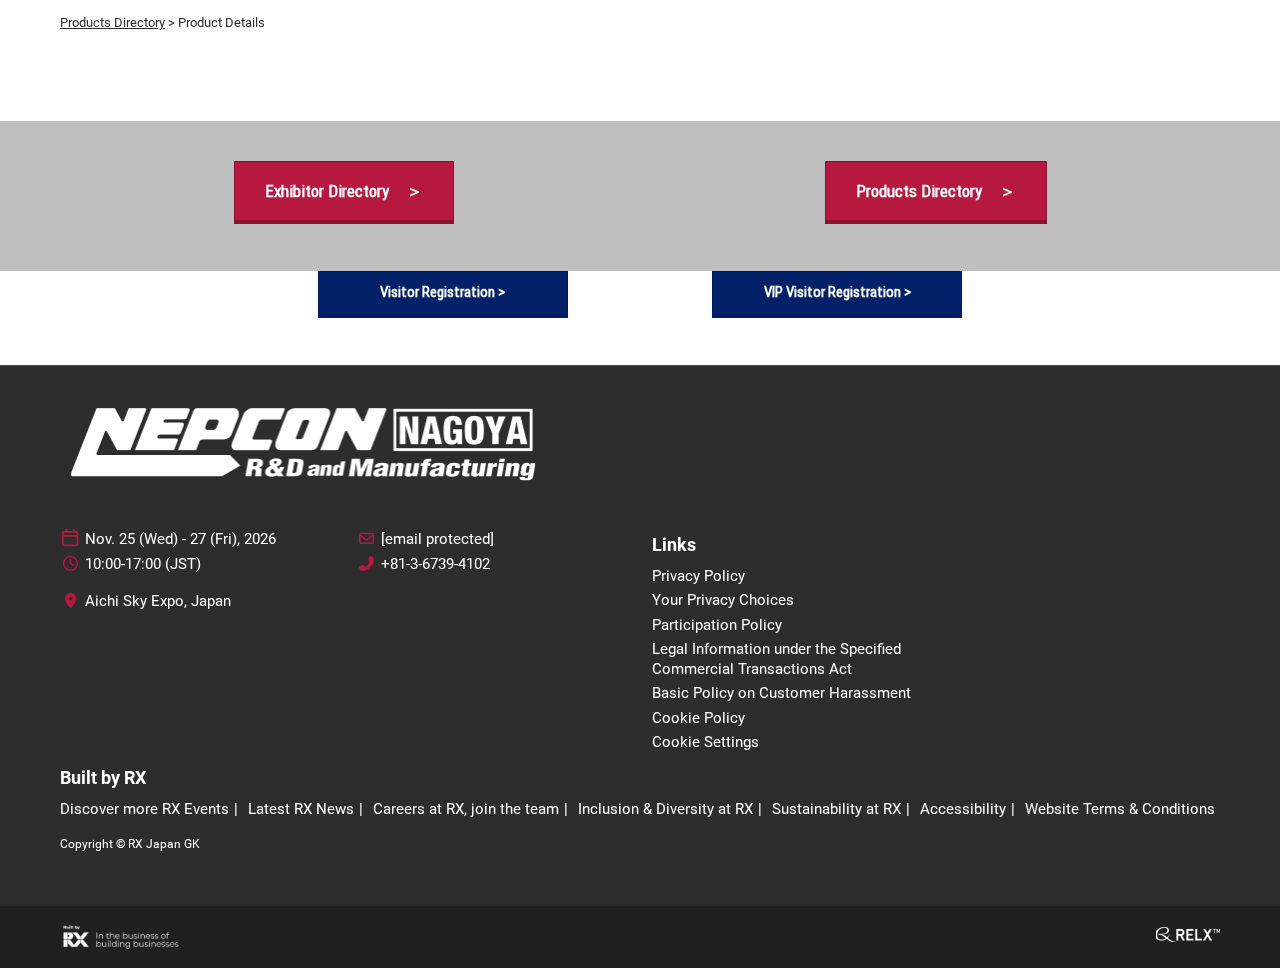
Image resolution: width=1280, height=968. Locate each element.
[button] (344, 191)
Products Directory (112, 22)
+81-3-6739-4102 (435, 564)
